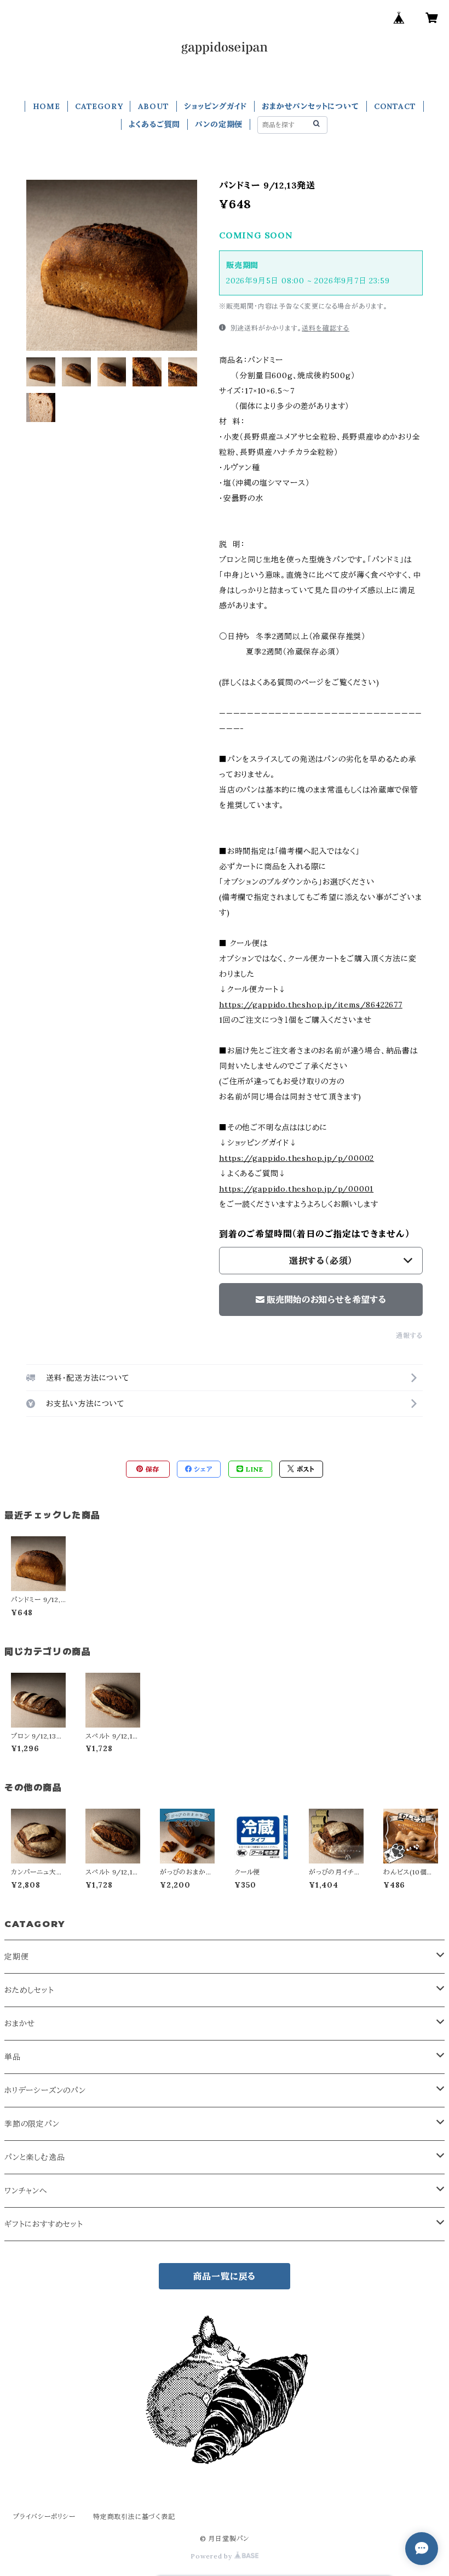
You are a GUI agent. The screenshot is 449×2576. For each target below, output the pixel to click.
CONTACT (395, 106)
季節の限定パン (32, 2124)
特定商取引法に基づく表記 (134, 2517)
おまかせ (20, 2024)
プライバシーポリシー (44, 2517)
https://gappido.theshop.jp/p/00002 (297, 1158)
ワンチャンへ (26, 2191)
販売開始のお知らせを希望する (326, 1300)
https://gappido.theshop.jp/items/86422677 (311, 1005)
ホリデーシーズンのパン (45, 2090)
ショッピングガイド (215, 106)
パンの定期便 (219, 124)
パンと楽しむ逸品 (34, 2157)
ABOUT (154, 106)
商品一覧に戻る (225, 2276)
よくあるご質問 (155, 124)
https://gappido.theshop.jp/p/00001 (296, 1189)
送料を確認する (326, 328)
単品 (13, 2057)
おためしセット (29, 1990)
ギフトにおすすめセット (44, 2224)
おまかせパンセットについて (310, 106)
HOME (47, 106)
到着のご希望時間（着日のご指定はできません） (315, 1234)
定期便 (16, 1957)
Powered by (212, 2556)
